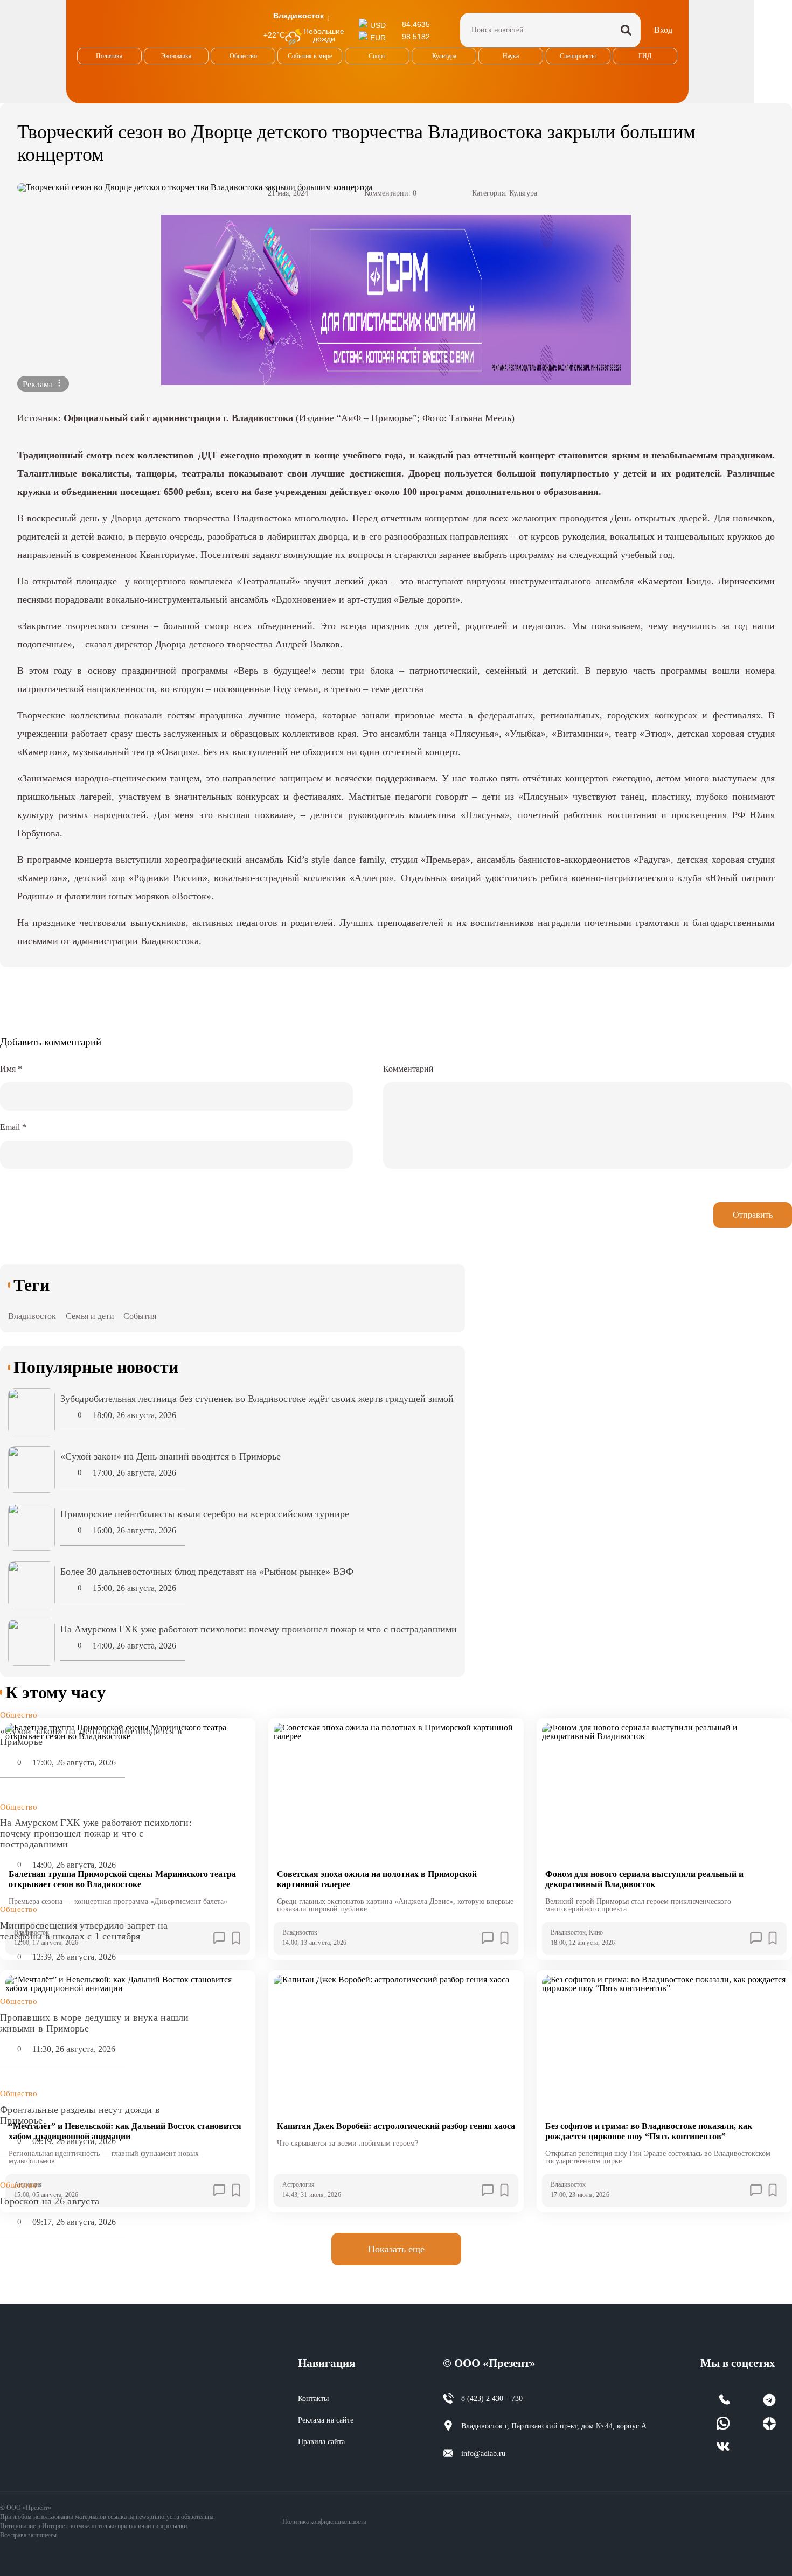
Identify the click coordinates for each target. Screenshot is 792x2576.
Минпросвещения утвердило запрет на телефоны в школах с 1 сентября (84, 1931)
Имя (11, 1069)
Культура (523, 193)
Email (13, 1127)
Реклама (39, 384)
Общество (19, 1715)
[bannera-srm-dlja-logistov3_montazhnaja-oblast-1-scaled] (396, 300)
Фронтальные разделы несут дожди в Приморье (80, 2115)
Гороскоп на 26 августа (50, 2201)
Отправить (753, 1215)
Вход (663, 30)
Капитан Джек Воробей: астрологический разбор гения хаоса (396, 2126)
